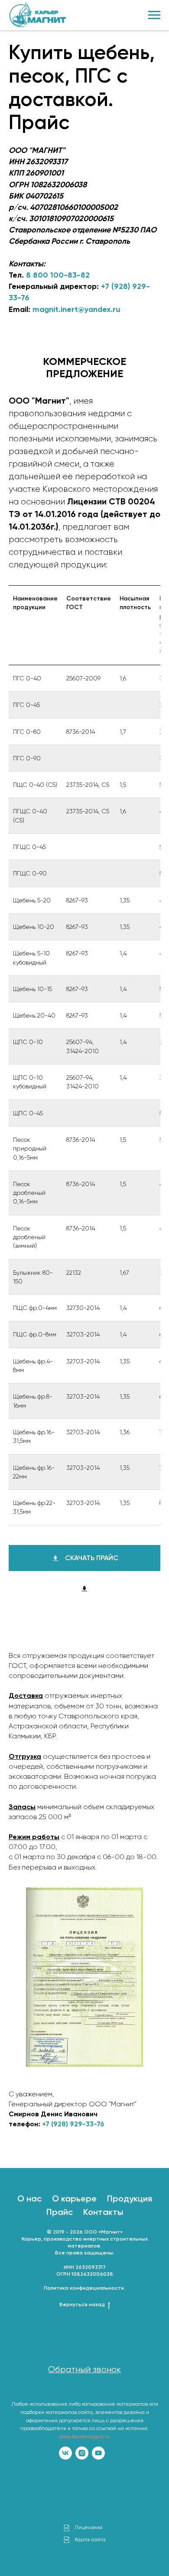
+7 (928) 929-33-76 (73, 2124)
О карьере (74, 2198)
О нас (29, 2198)
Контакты (103, 2212)
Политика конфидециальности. (84, 2288)
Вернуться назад (82, 2304)
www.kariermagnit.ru (84, 2437)
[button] (84, 2370)
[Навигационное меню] (154, 15)
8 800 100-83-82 (58, 275)
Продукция (130, 2198)
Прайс (60, 2212)
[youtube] (98, 2453)
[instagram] (82, 2453)
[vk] (65, 2453)
